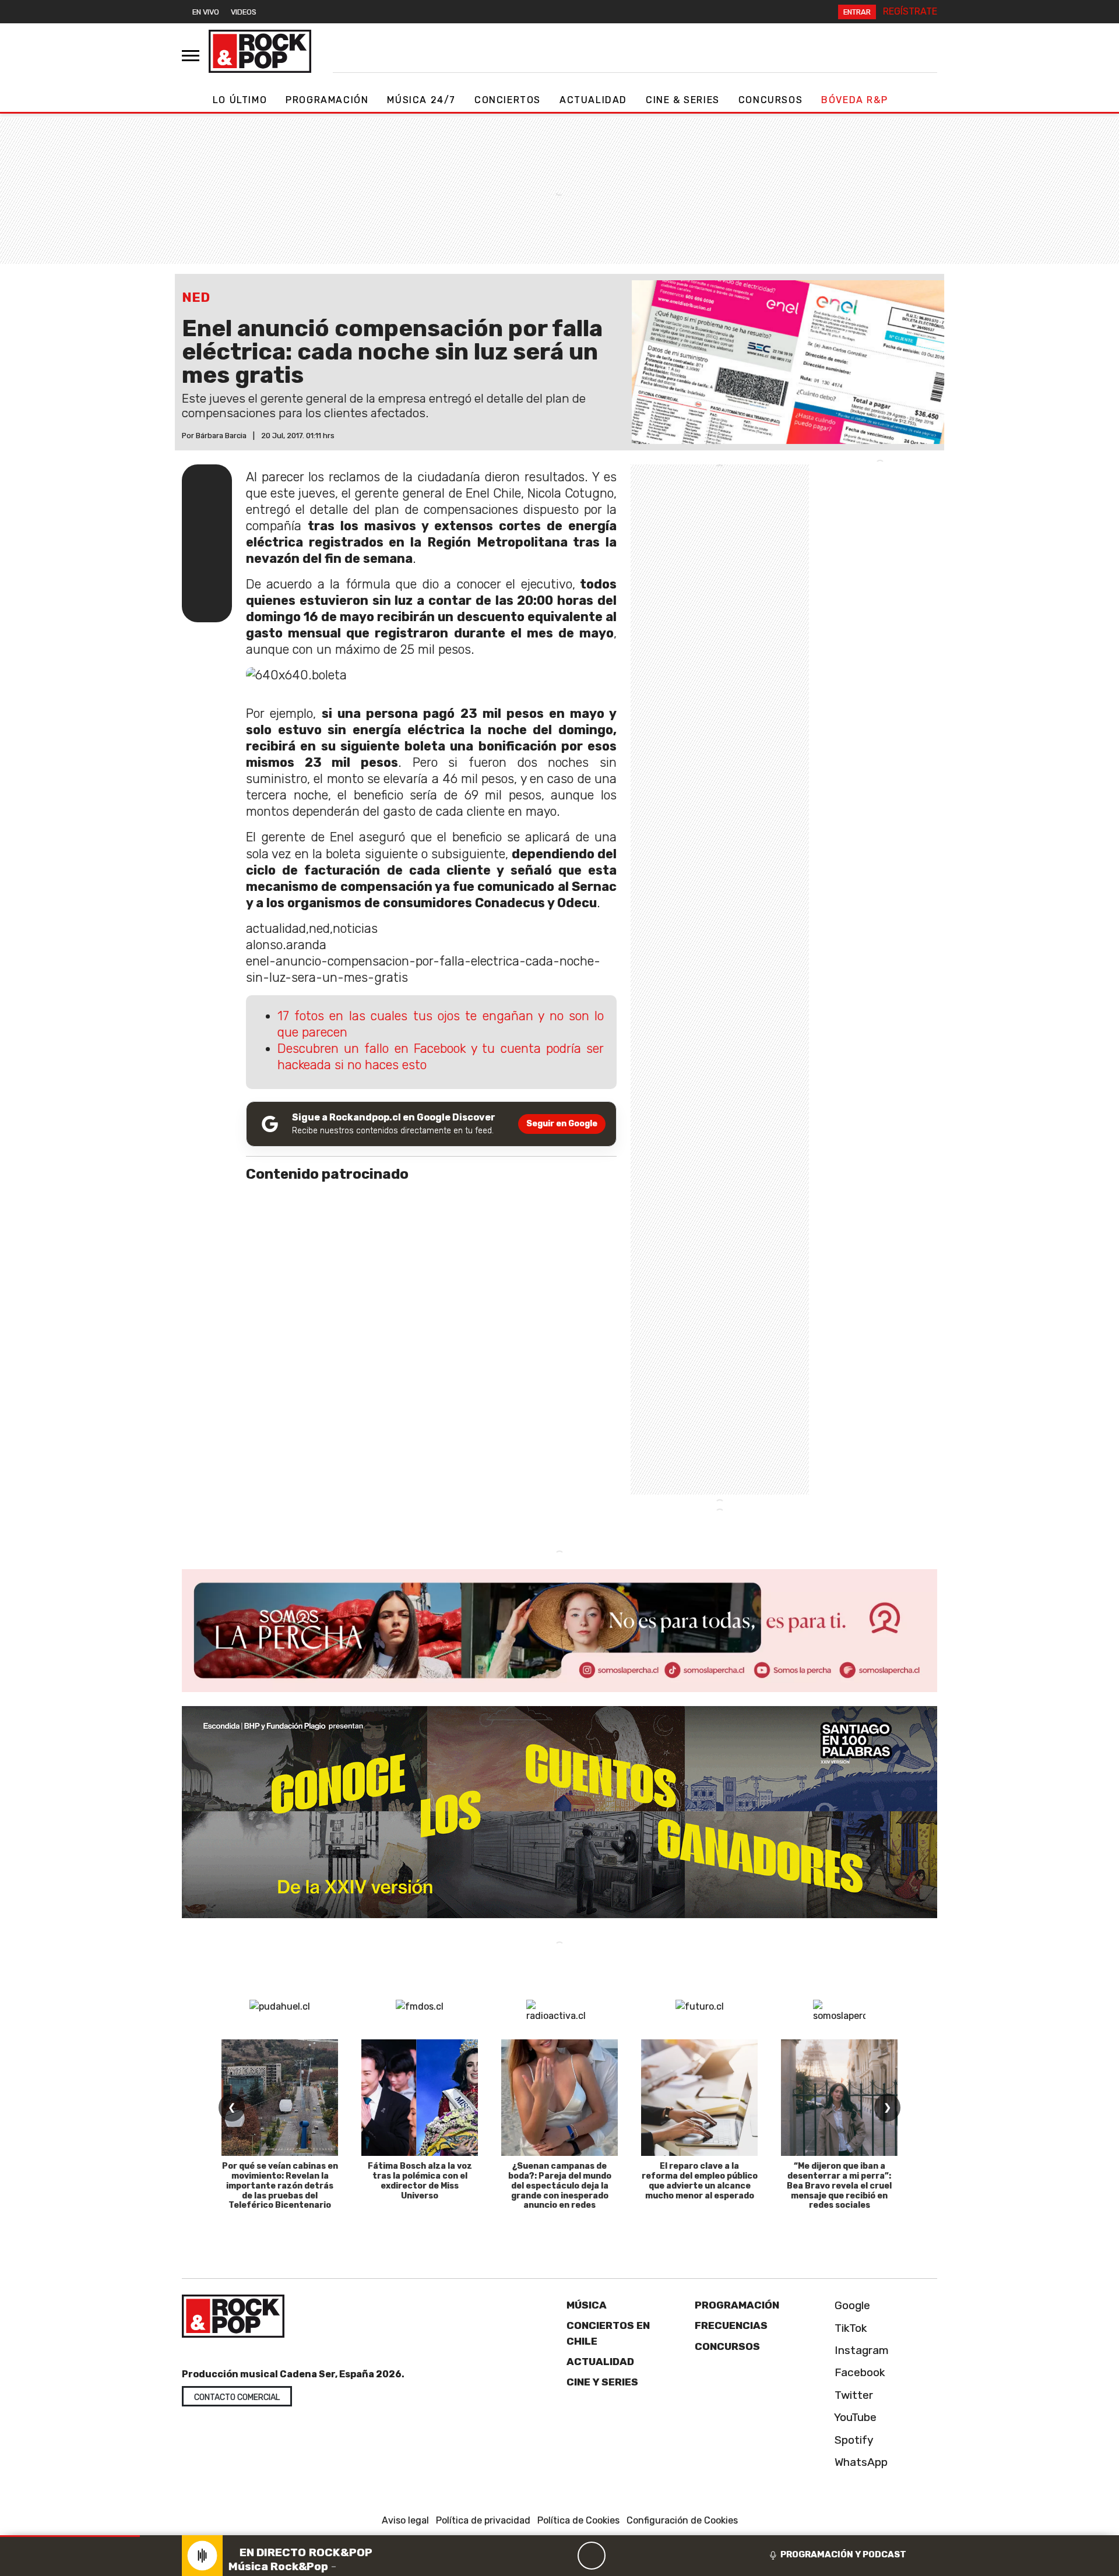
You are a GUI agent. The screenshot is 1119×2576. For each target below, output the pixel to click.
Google (851, 2305)
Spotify (853, 2440)
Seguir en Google (562, 1124)
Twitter (852, 2395)
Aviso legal (405, 2520)
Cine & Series (683, 100)
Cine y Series (602, 2382)
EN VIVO (206, 12)
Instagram (860, 2350)
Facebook (858, 2372)
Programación (327, 100)
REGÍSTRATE (910, 11)
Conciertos (508, 100)
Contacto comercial (237, 2397)
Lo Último (240, 100)
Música (587, 2305)
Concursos (770, 100)
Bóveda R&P (854, 100)
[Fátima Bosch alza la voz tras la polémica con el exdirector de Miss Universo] (420, 2098)
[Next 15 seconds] (620, 2556)
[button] (70, 2536)
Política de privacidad (483, 2520)
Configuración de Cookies (682, 2520)
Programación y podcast (843, 2554)
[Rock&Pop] (260, 51)
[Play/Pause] (592, 2556)
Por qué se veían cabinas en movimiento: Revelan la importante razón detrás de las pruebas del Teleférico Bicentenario (280, 2186)
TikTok (849, 2328)
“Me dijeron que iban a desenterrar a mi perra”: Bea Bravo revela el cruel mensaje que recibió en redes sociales (839, 2186)
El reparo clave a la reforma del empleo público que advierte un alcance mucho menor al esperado (700, 2181)
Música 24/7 (421, 100)
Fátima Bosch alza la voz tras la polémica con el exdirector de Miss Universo (420, 2181)
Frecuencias (731, 2325)
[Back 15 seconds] (564, 2556)
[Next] (648, 2556)
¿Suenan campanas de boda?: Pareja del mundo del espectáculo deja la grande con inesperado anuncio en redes (560, 2186)
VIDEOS (244, 12)
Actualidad (593, 100)
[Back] (536, 2556)
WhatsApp (860, 2462)
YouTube (854, 2417)
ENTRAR (857, 12)
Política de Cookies (578, 2520)
